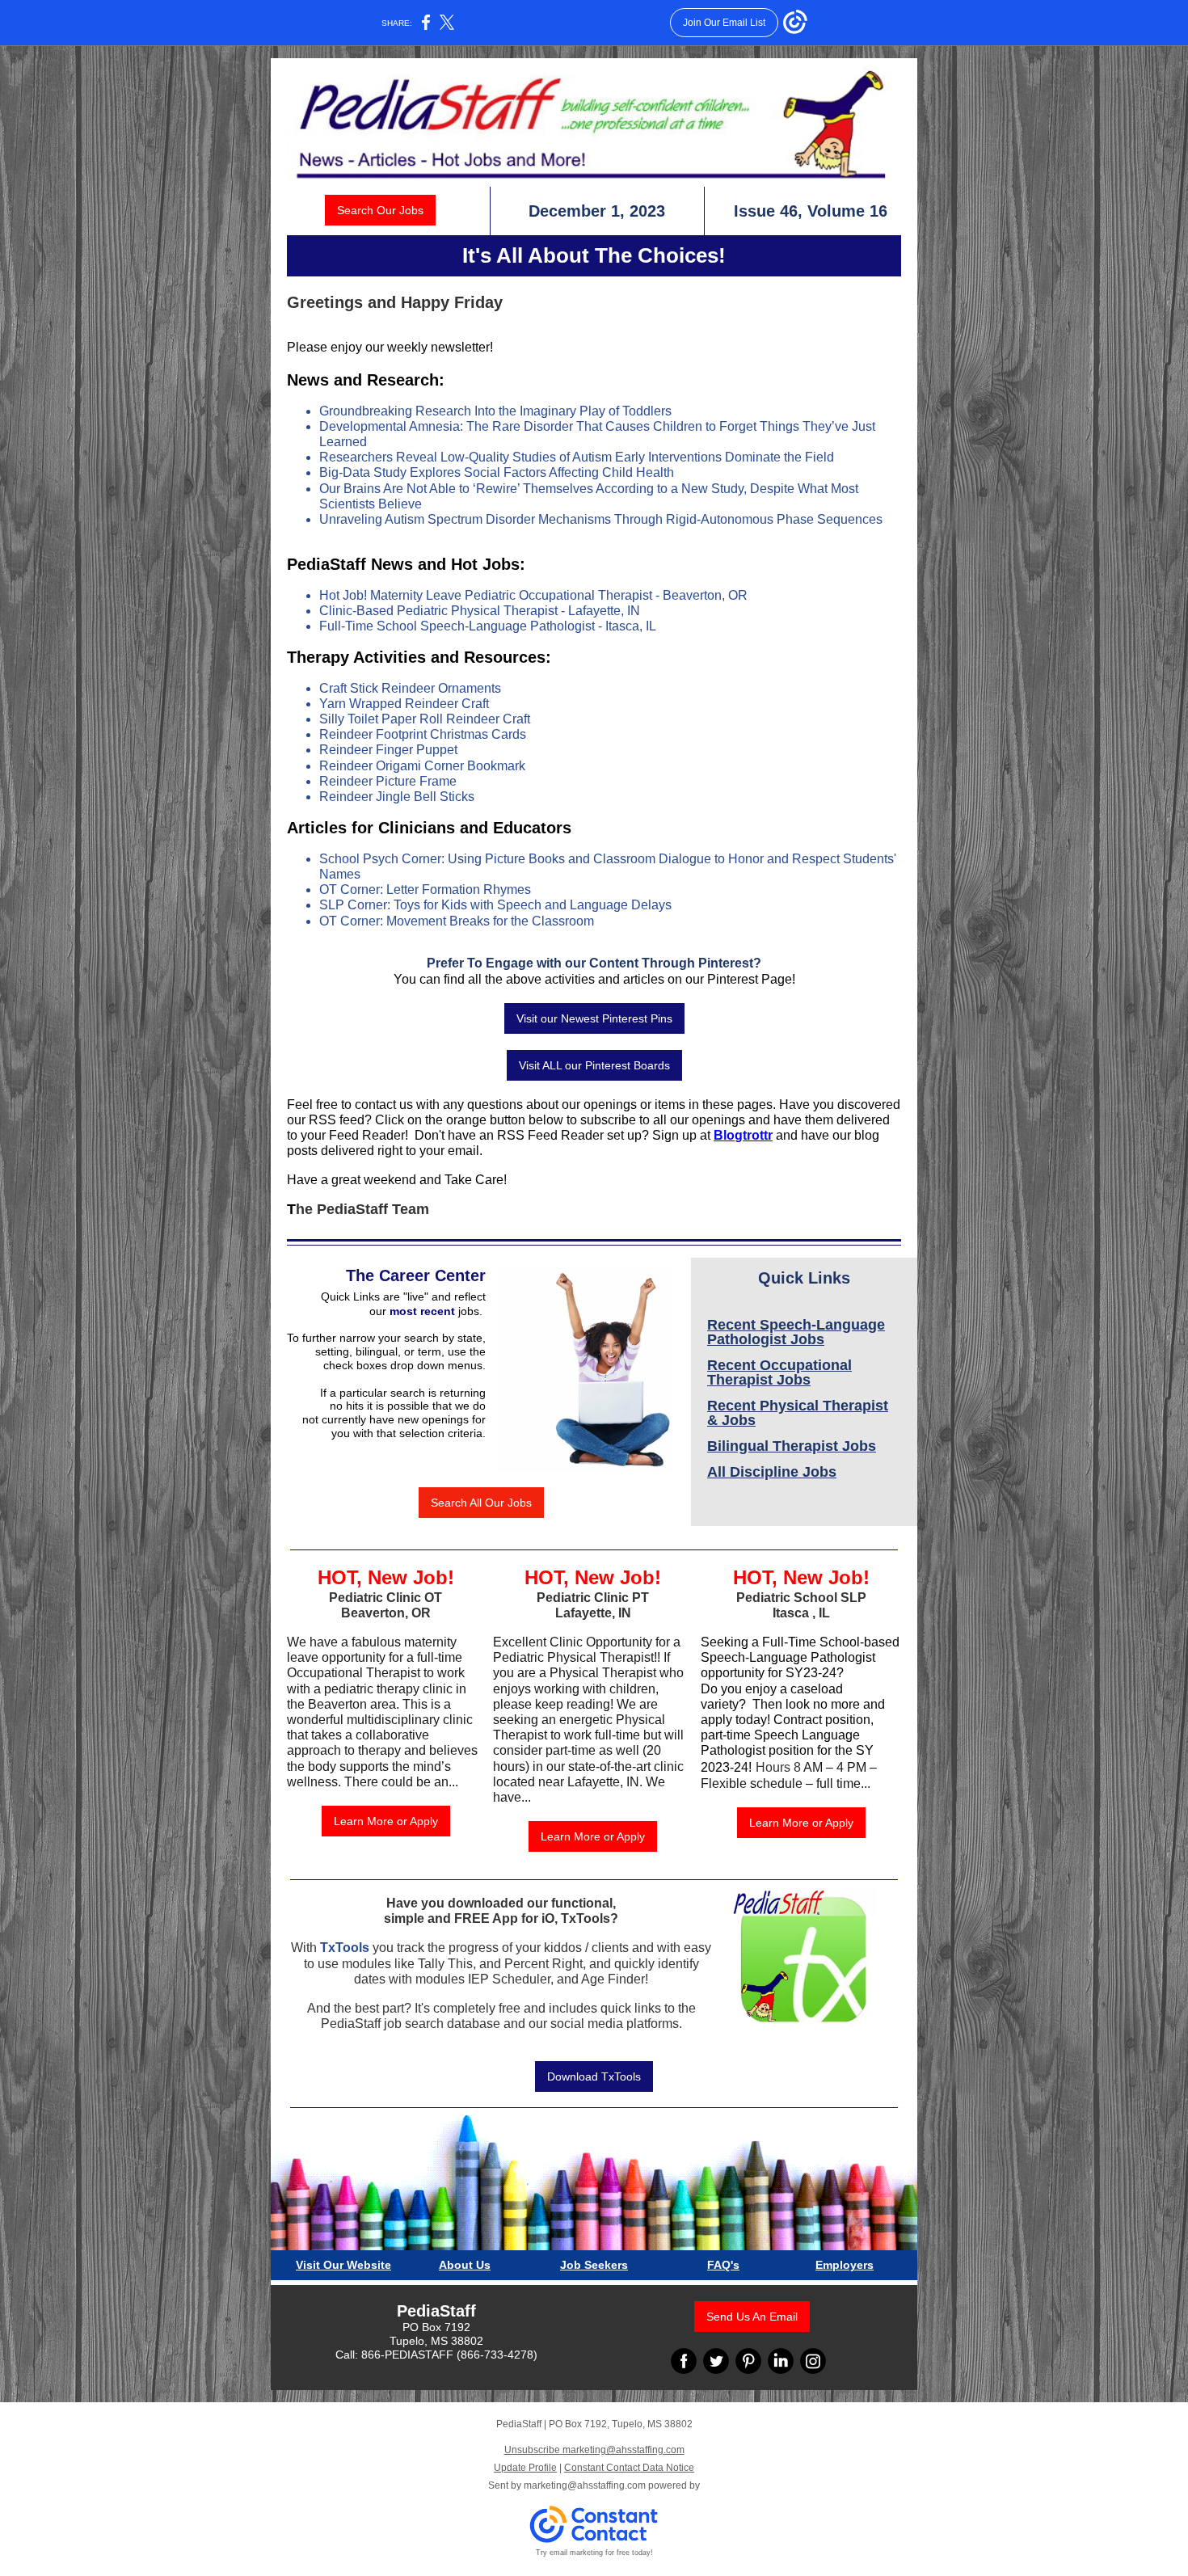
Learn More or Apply (386, 1821)
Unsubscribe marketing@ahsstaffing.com (594, 2450)
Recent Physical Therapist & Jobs (798, 1413)
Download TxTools (594, 2076)
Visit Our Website (343, 2265)
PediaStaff (436, 2311)
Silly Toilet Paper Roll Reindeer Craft (425, 719)
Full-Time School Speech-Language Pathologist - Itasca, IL (488, 626)
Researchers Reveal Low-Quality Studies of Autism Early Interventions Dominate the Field (577, 457)
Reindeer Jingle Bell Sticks (397, 797)
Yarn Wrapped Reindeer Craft (404, 704)
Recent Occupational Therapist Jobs (779, 1372)
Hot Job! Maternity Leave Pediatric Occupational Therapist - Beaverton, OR (533, 595)
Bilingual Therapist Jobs (792, 1446)
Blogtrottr (743, 1135)
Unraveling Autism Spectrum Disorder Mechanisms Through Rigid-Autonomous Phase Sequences (601, 519)
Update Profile (525, 2468)
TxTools (345, 1948)
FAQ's (723, 2265)
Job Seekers (594, 2265)
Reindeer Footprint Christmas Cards (423, 734)
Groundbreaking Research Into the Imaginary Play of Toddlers (495, 411)
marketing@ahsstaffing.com (585, 2485)
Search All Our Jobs (481, 1503)
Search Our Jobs (380, 210)
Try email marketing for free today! (594, 2553)
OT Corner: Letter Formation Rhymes (425, 890)
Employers (845, 2265)
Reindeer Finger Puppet (388, 750)
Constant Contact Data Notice (629, 2468)
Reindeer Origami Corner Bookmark (422, 766)
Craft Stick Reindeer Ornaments (410, 688)
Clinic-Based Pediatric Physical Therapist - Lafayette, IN (480, 611)
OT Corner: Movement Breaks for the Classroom (457, 921)
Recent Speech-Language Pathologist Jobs (796, 1332)
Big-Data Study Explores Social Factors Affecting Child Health (497, 472)
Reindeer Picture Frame (388, 781)
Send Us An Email (752, 2317)
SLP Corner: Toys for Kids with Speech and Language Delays (495, 905)
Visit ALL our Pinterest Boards (594, 1065)
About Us (465, 2265)
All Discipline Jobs (772, 1472)
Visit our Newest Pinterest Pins (594, 1018)
